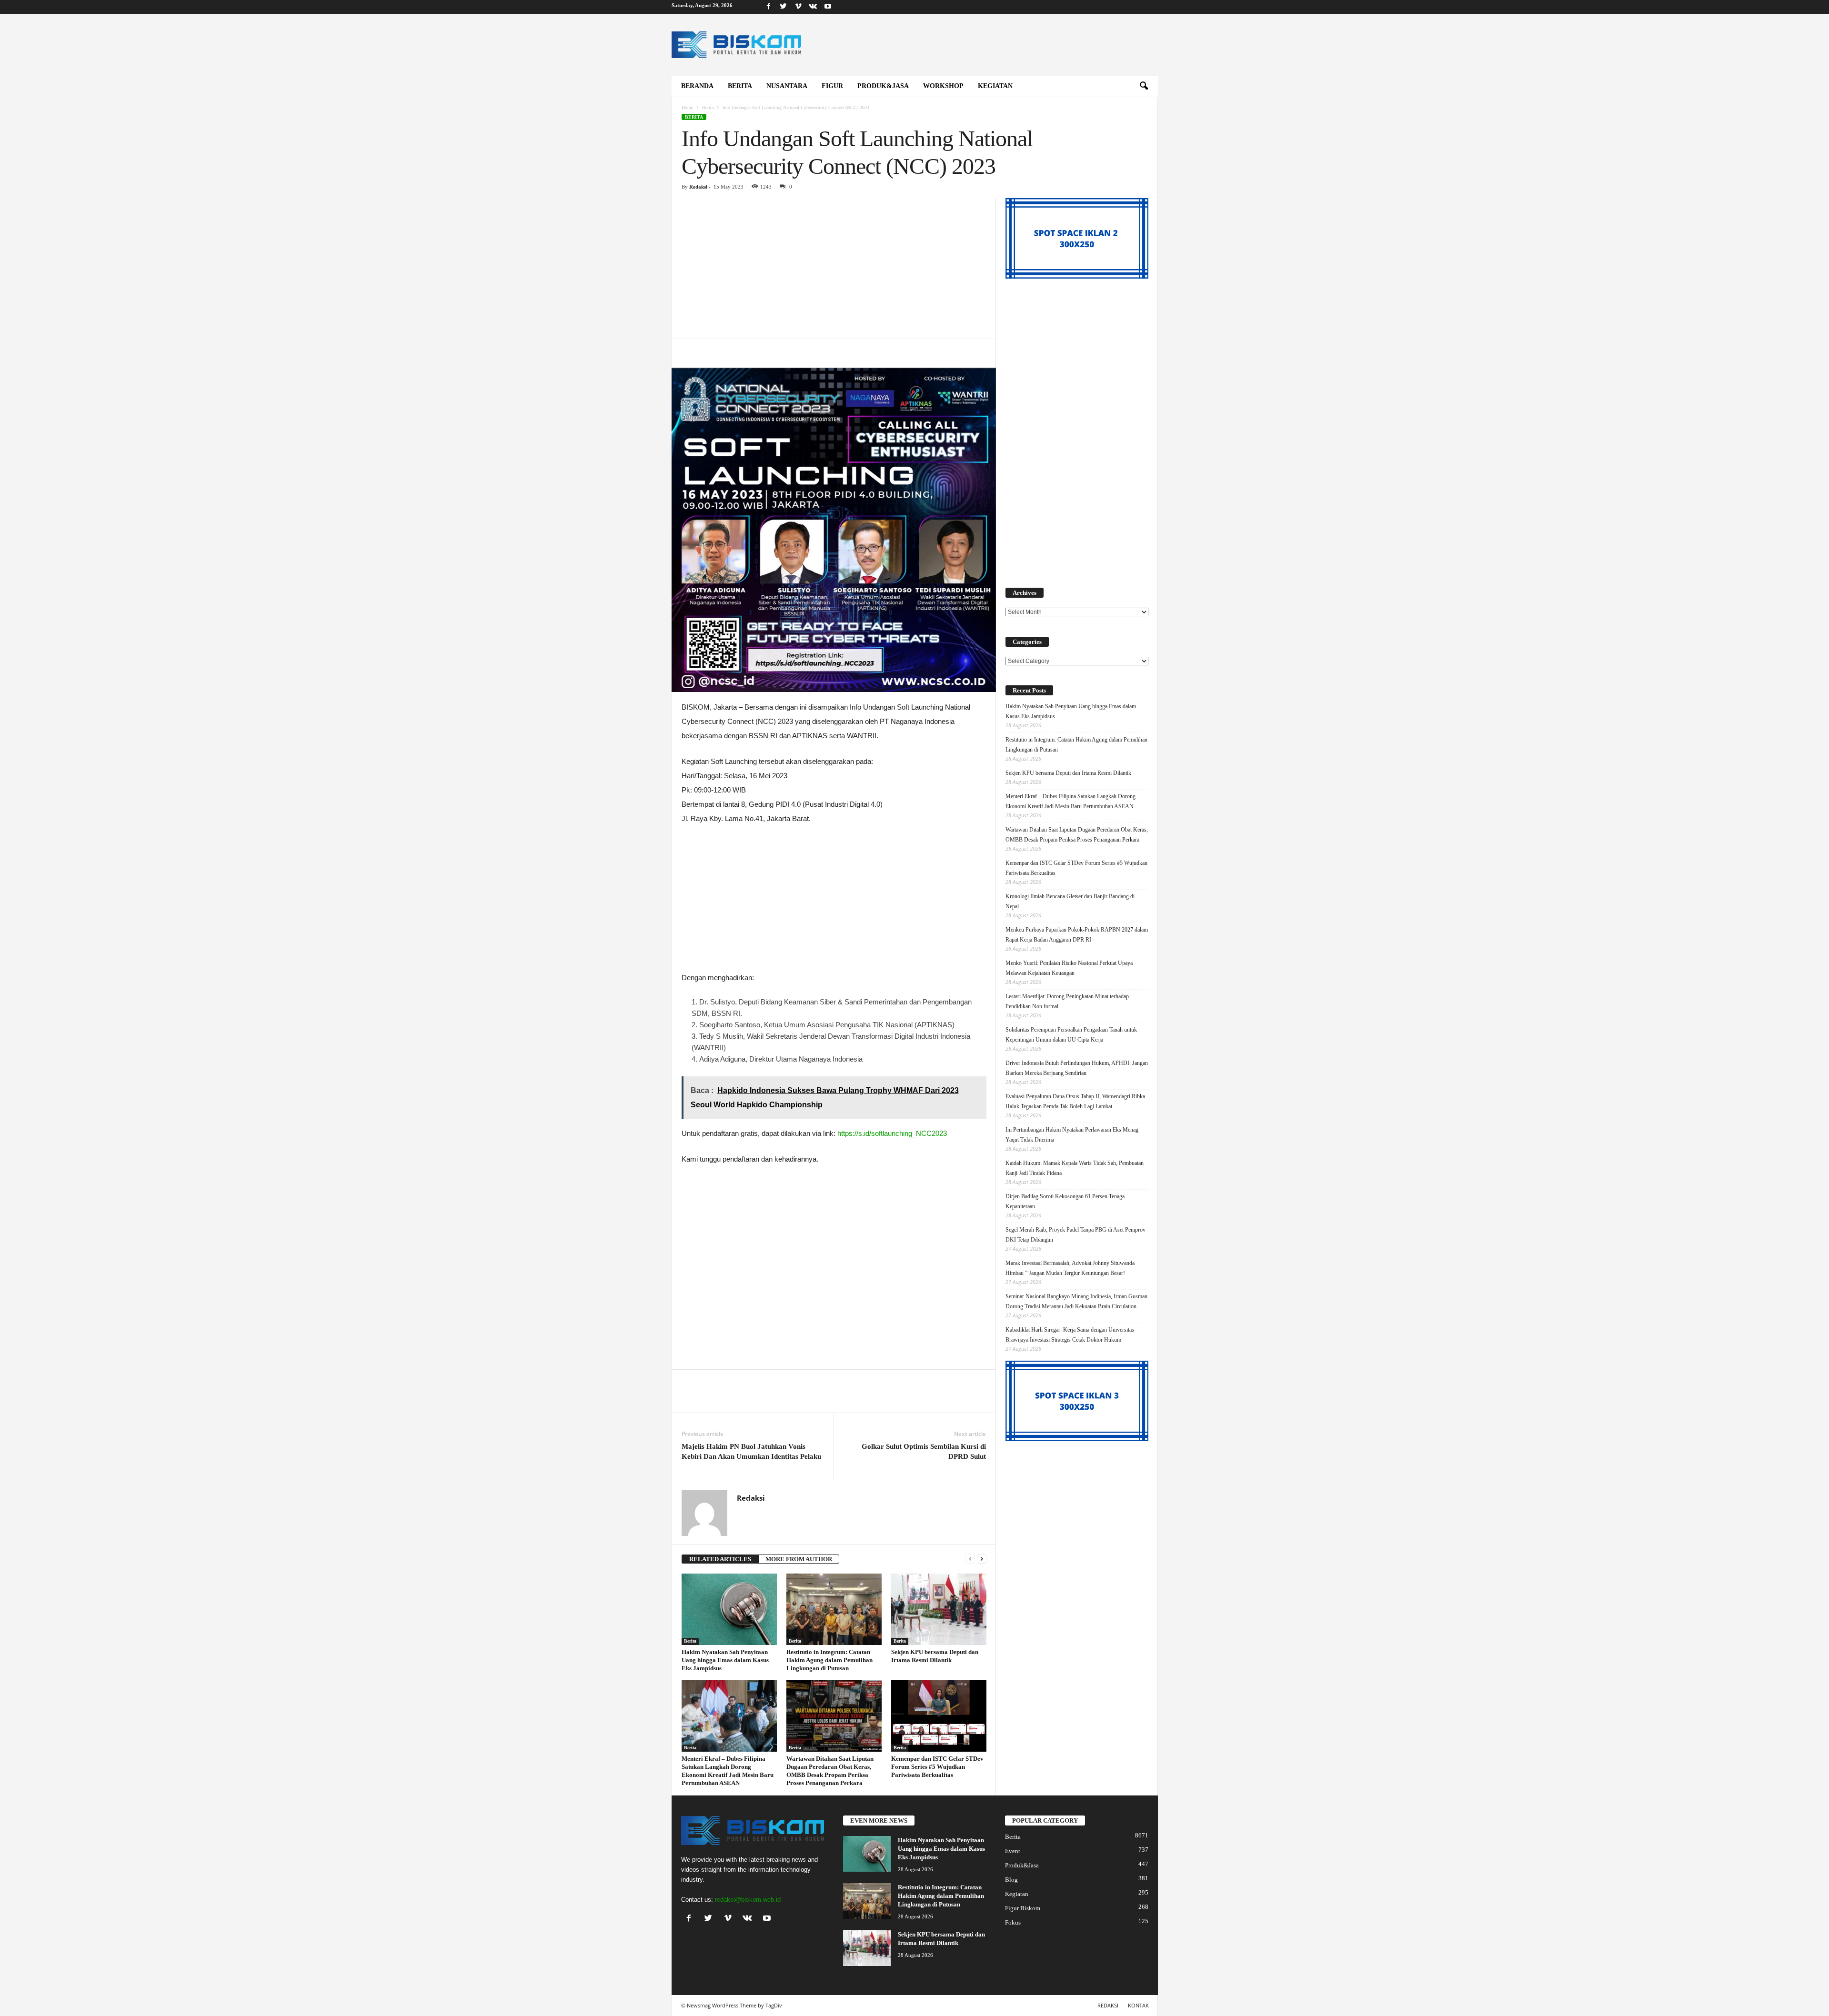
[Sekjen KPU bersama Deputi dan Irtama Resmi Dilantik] (939, 1609)
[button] (1144, 86)
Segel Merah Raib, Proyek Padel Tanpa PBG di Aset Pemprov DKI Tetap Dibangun (1075, 1235)
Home (687, 107)
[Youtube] (828, 7)
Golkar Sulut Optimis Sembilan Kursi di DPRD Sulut (924, 1451)
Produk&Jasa (883, 86)
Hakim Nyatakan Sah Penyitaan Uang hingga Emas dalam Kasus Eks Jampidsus (725, 1660)
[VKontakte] (813, 7)
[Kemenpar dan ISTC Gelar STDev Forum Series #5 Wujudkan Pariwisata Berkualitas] (939, 1716)
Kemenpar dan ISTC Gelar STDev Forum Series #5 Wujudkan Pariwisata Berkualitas (937, 1767)
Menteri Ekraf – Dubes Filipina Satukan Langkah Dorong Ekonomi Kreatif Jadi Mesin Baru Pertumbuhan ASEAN (1070, 801)
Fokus (1013, 1922)
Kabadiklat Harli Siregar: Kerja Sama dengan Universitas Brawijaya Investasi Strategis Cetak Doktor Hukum (1070, 1335)
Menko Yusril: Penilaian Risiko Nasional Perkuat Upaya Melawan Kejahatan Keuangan (1069, 968)
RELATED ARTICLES (720, 1559)
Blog (1011, 1880)
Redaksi (698, 187)
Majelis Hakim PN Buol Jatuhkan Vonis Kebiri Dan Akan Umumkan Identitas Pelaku (751, 1451)
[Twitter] (784, 7)
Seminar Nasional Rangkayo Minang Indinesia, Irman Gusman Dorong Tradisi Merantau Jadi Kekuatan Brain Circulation (1076, 1301)
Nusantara (787, 86)
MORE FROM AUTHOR (799, 1559)
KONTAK (1138, 2005)
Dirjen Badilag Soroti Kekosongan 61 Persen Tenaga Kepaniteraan (1065, 1201)
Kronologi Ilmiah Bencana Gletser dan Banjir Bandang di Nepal (1070, 901)
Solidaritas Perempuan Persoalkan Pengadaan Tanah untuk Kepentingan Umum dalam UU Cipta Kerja (1071, 1035)
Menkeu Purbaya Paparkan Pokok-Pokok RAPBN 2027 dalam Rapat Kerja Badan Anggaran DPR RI (1077, 935)
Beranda (697, 86)
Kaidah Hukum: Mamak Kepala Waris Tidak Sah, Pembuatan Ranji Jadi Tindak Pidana (1075, 1168)
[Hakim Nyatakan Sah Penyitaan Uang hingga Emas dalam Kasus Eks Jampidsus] (729, 1609)
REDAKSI (1108, 2005)
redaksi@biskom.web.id (748, 1900)
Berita (740, 86)
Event (1013, 1851)
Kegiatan (995, 86)
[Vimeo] (798, 7)
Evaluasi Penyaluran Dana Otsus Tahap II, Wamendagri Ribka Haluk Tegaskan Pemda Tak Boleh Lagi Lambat (1075, 1101)
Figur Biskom (1023, 1908)
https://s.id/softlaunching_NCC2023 (892, 1133)
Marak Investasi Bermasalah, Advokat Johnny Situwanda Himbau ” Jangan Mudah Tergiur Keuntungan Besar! (1070, 1268)
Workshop (943, 86)
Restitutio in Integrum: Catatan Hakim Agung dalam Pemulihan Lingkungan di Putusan (829, 1660)
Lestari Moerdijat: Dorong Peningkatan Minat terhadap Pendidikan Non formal (1067, 1001)
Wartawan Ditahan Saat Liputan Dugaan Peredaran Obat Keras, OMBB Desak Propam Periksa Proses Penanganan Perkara (1077, 835)
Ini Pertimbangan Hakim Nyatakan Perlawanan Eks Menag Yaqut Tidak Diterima (1072, 1135)
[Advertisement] (834, 268)
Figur (832, 86)
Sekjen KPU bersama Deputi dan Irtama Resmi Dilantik (1068, 773)
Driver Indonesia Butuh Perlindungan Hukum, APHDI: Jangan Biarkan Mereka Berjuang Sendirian (1077, 1068)
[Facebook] (769, 7)
